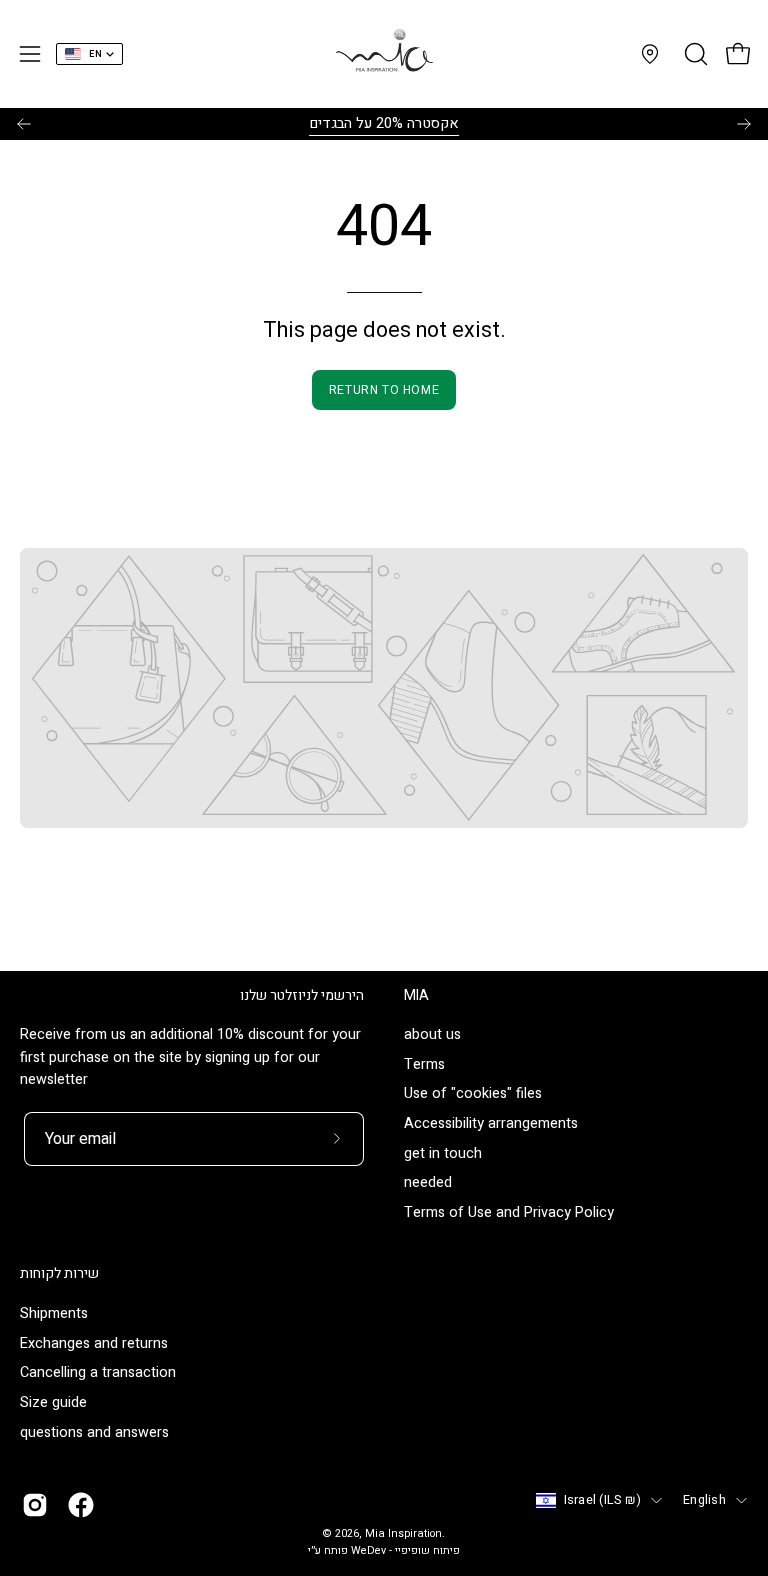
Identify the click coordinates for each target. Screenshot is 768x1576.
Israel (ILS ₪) (603, 1500)
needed (428, 1183)
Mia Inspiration (403, 1534)
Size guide (53, 1402)
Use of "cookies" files (473, 1094)
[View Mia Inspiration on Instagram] (35, 1505)
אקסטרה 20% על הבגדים (384, 123)
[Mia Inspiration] (384, 54)
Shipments (54, 1313)
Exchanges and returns (94, 1342)
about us (432, 1034)
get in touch (443, 1153)
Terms (424, 1064)
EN (95, 54)
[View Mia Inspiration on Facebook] (81, 1505)
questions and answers (94, 1431)
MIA (416, 996)
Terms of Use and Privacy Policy (509, 1213)
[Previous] (24, 124)
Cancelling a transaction (98, 1372)
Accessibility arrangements (491, 1124)
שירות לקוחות (59, 1274)
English (704, 1500)
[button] (694, 54)
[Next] (744, 124)
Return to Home (384, 390)
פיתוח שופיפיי (427, 1551)
